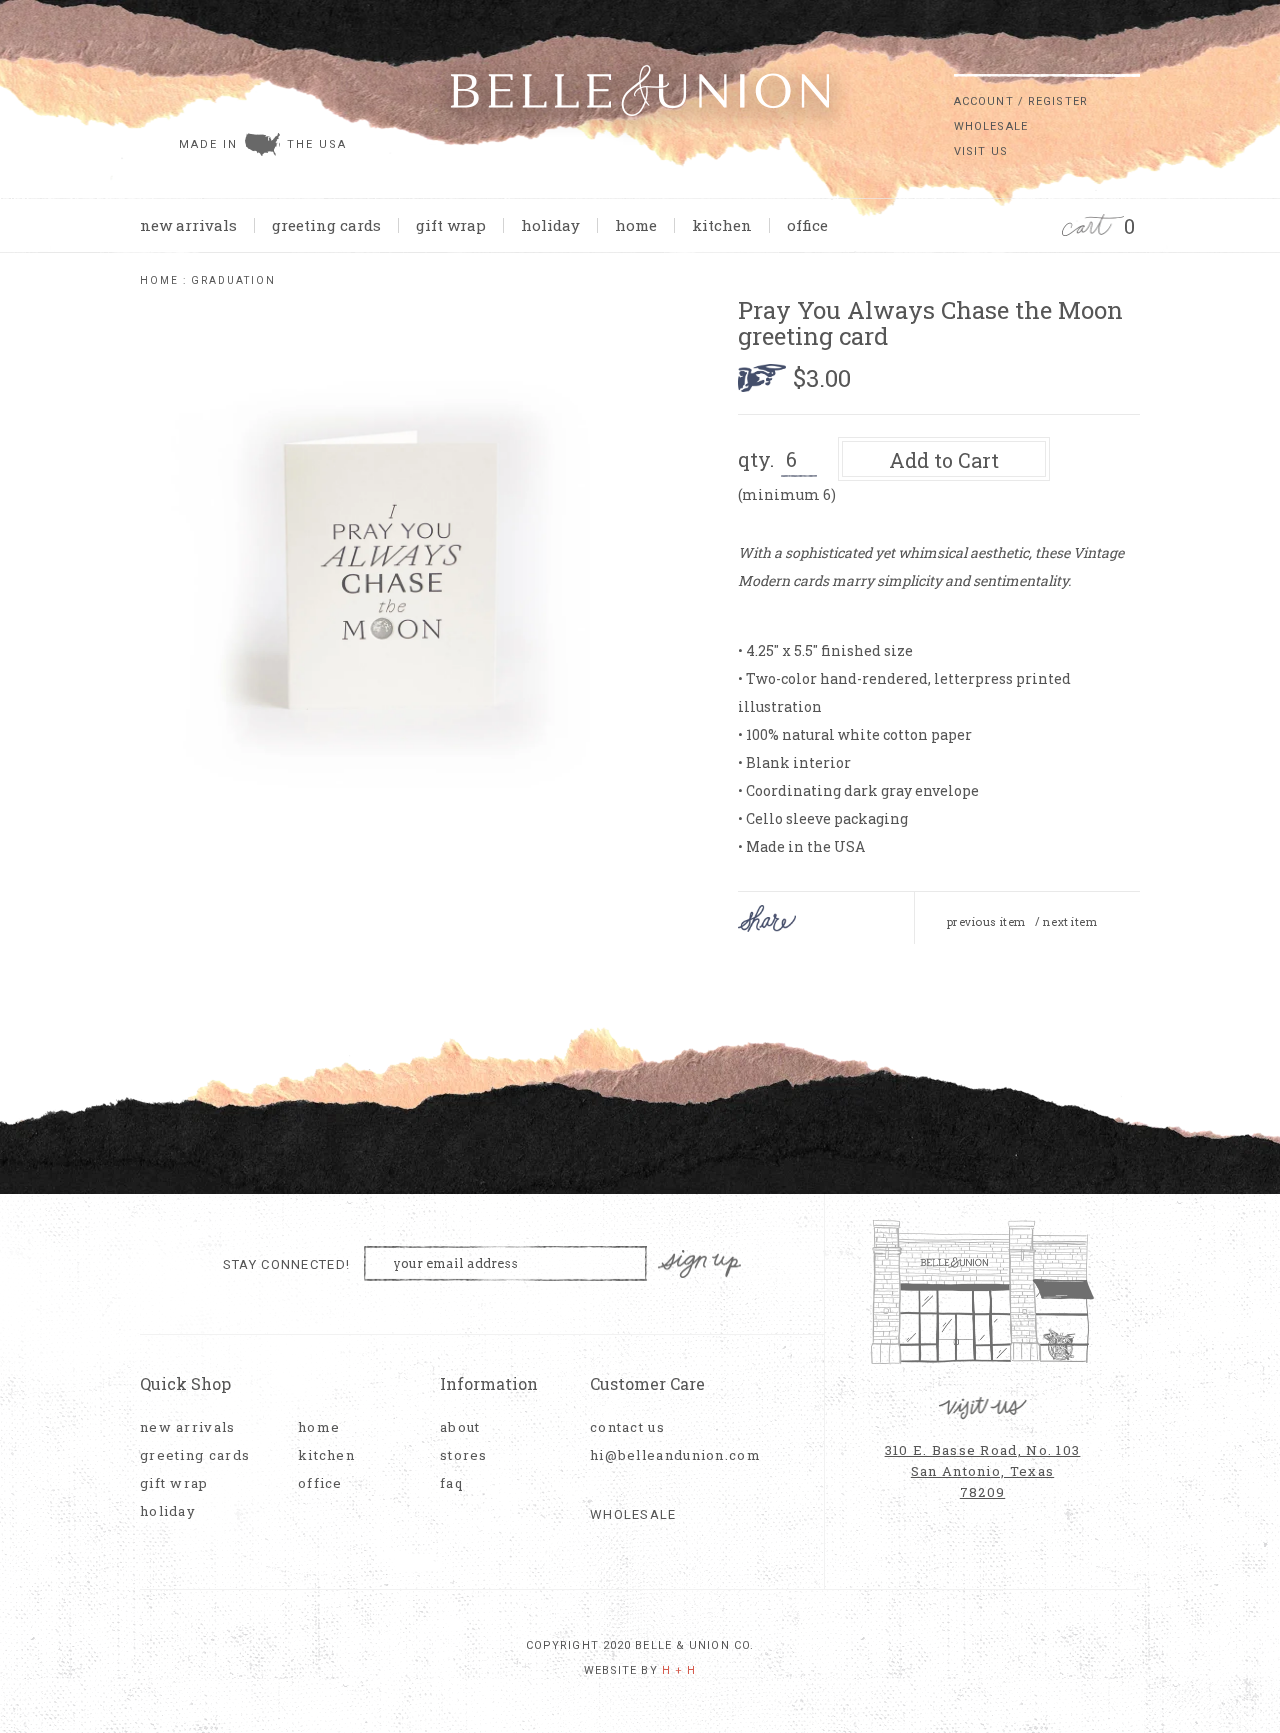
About (460, 1427)
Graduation (233, 280)
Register (1058, 101)
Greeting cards (326, 225)
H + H (679, 1670)
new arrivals (188, 225)
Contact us (627, 1427)
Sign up (700, 1264)
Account (984, 101)
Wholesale (991, 126)
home (636, 225)
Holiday (550, 225)
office (807, 225)
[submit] (1130, 59)
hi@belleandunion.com (665, 1455)
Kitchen (722, 225)
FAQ (451, 1483)
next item (1070, 922)
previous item (986, 922)
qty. (756, 459)
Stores (464, 1455)
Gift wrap (451, 225)
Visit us (981, 151)
